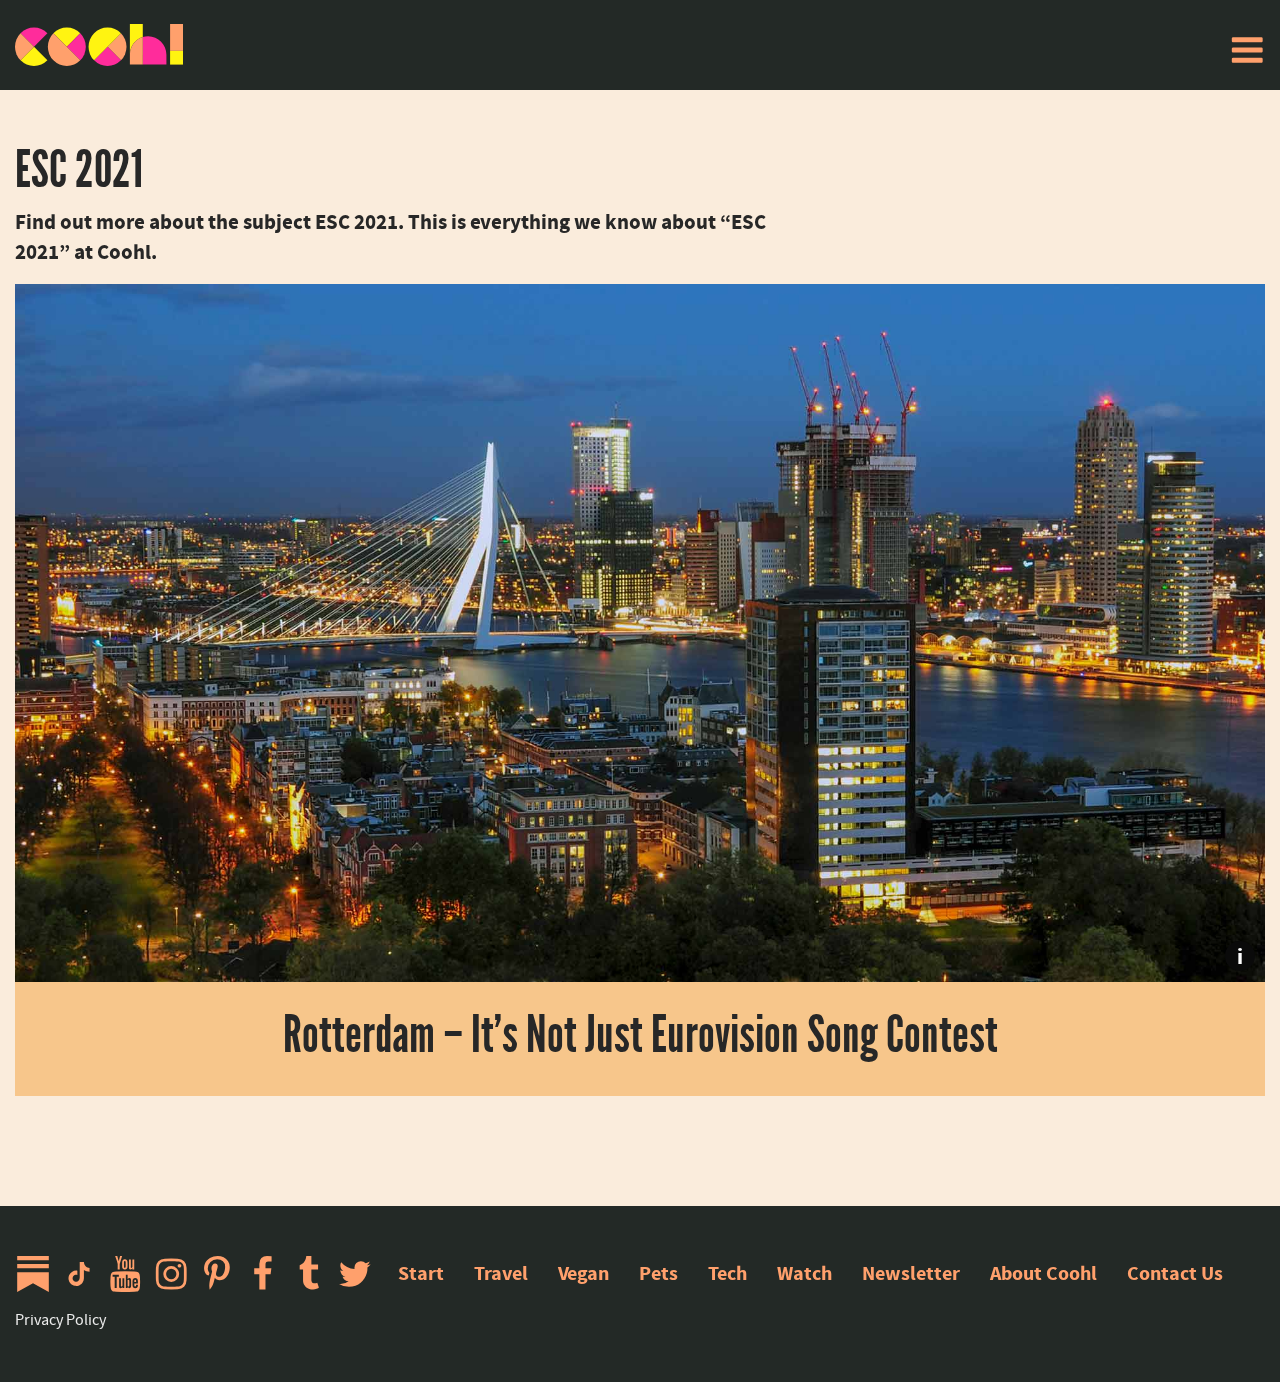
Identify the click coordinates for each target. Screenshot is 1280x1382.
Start (421, 1273)
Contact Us (1175, 1273)
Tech (727, 1273)
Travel (501, 1273)
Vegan (583, 1273)
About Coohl (1043, 1273)
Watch (804, 1273)
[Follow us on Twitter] (360, 1274)
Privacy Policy (60, 1320)
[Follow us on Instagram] (176, 1274)
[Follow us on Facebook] (268, 1274)
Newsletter (911, 1273)
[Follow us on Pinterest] (222, 1274)
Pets (658, 1273)
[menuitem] (1247, 50)
